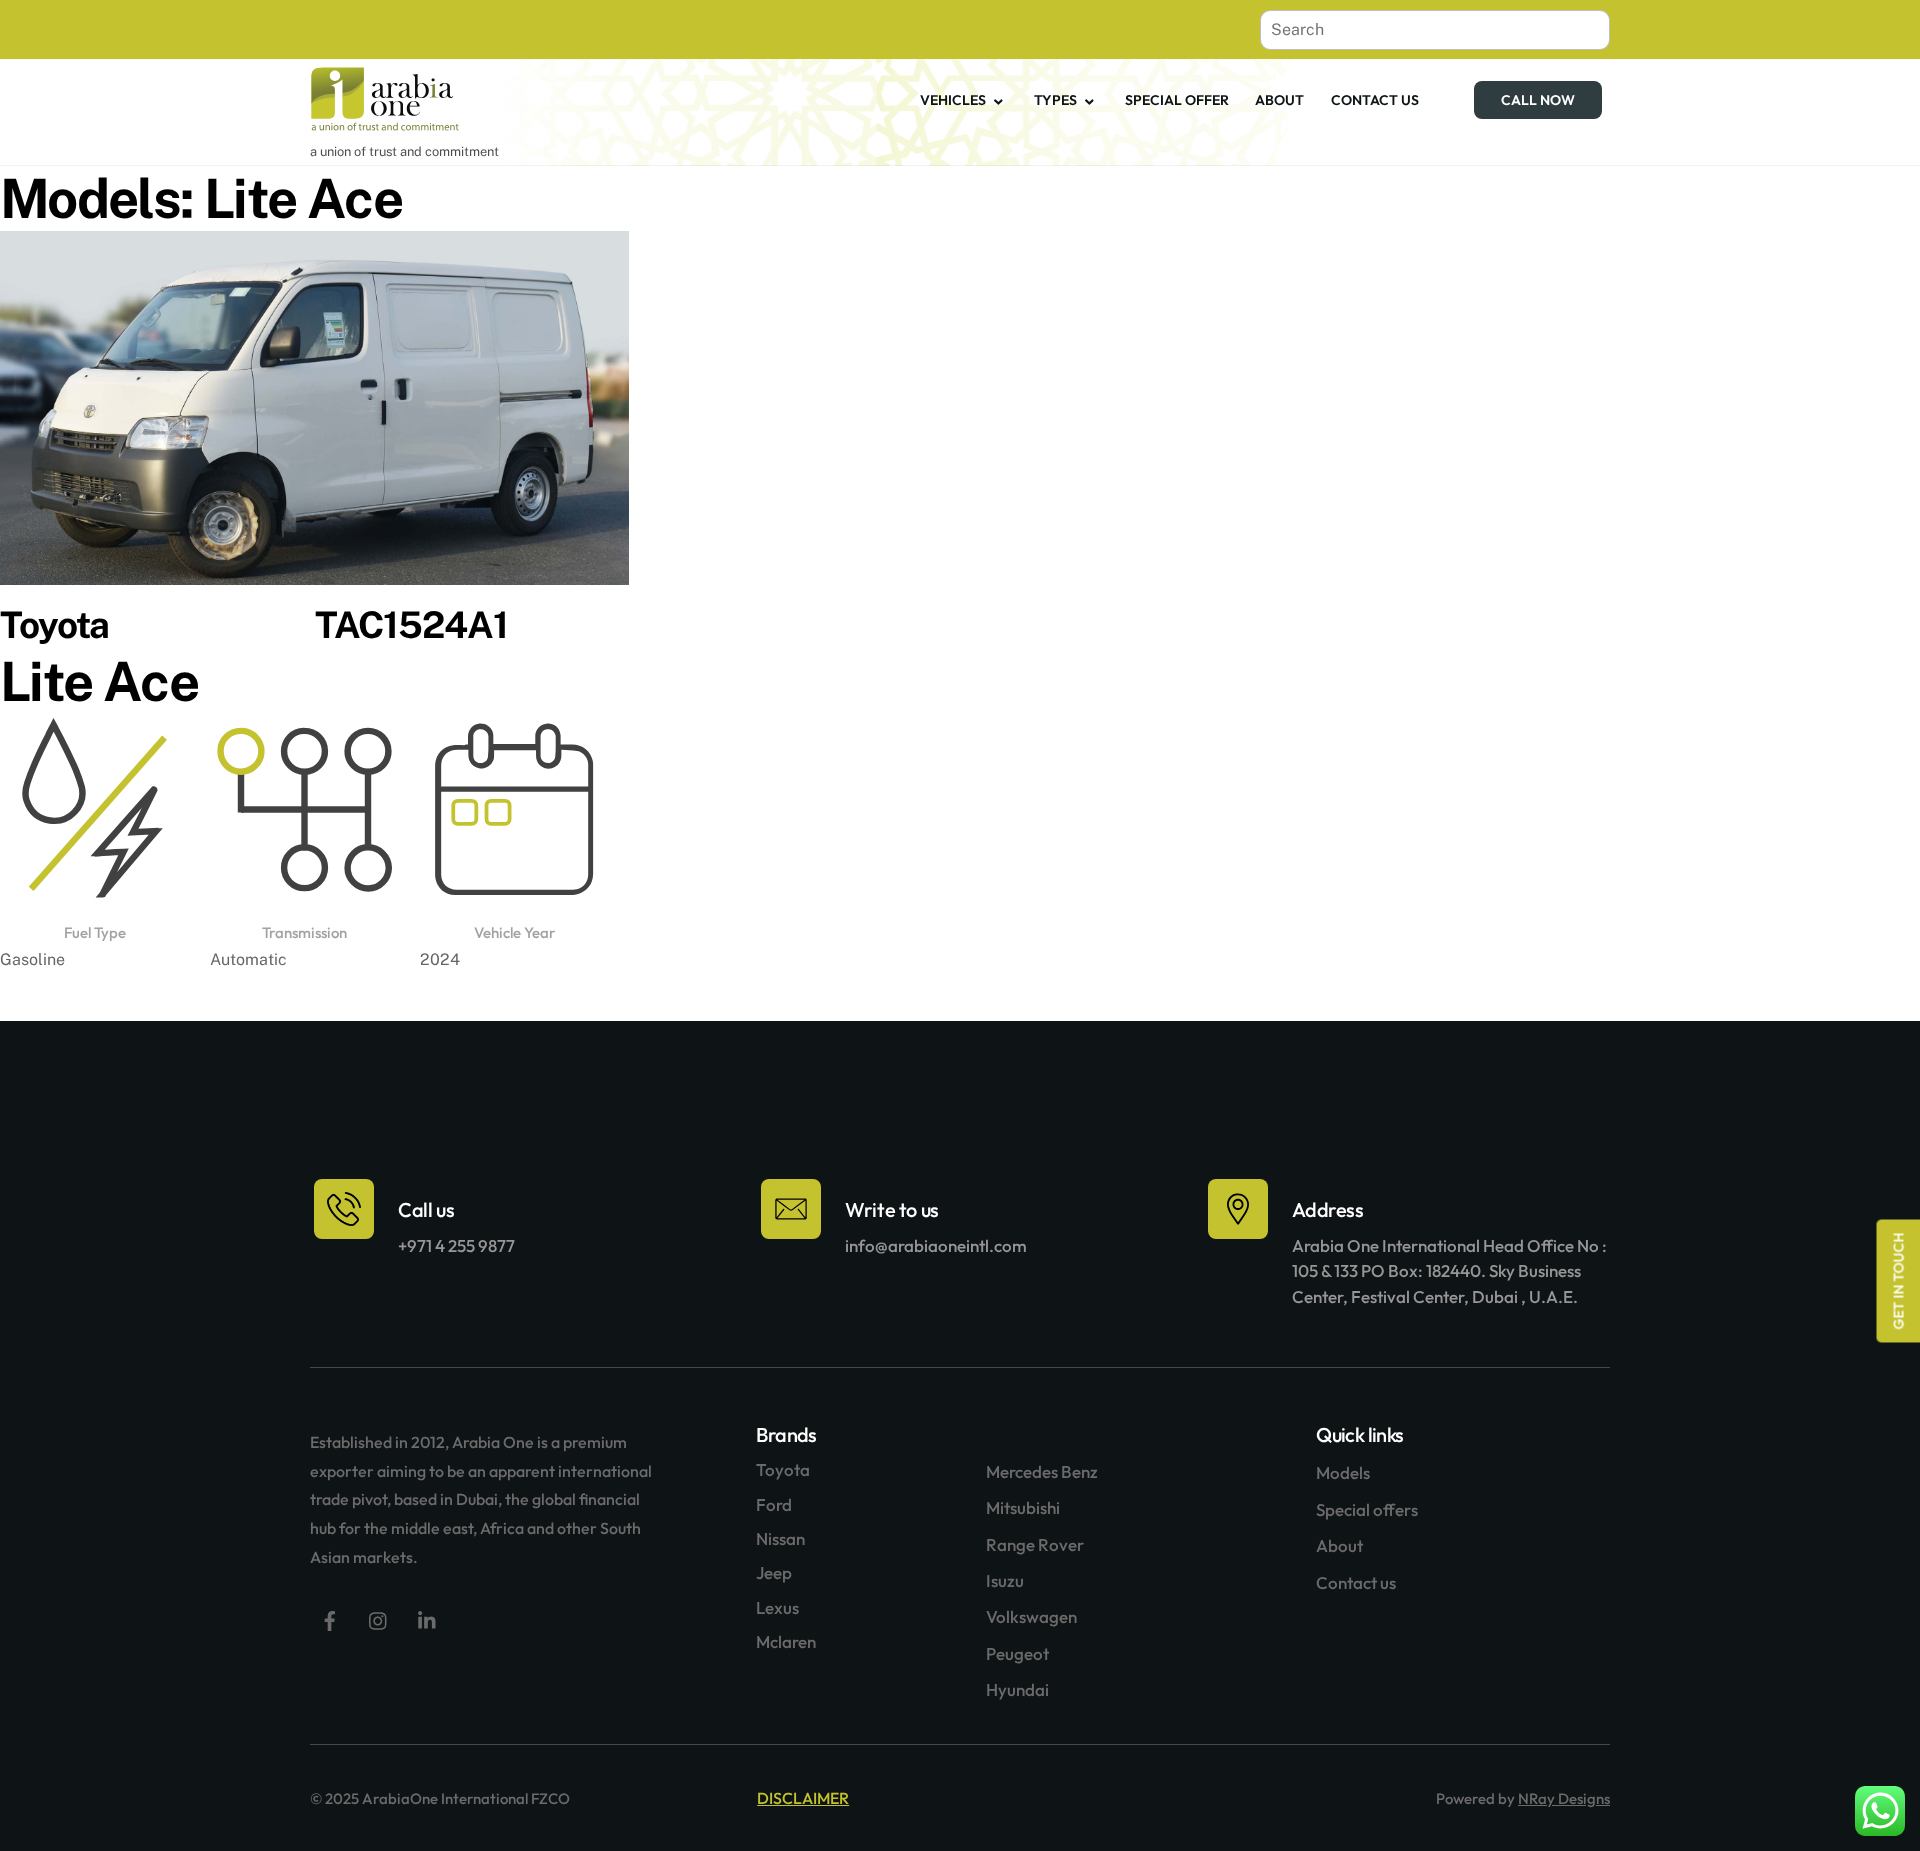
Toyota (783, 1469)
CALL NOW (1538, 100)
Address (1327, 1209)
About (1339, 1545)
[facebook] (330, 1618)
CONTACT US (1375, 100)
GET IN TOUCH (1898, 1280)
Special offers (1367, 1509)
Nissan (780, 1538)
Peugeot (1017, 1653)
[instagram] (379, 1618)
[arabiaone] (385, 123)
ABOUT (1279, 100)
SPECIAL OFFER (1177, 100)
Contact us (1356, 1582)
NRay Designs (1564, 1798)
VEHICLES (953, 100)
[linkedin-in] (428, 1618)
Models (1343, 1472)
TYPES (1055, 100)
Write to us (892, 1209)
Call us (426, 1209)
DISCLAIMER (803, 1798)
